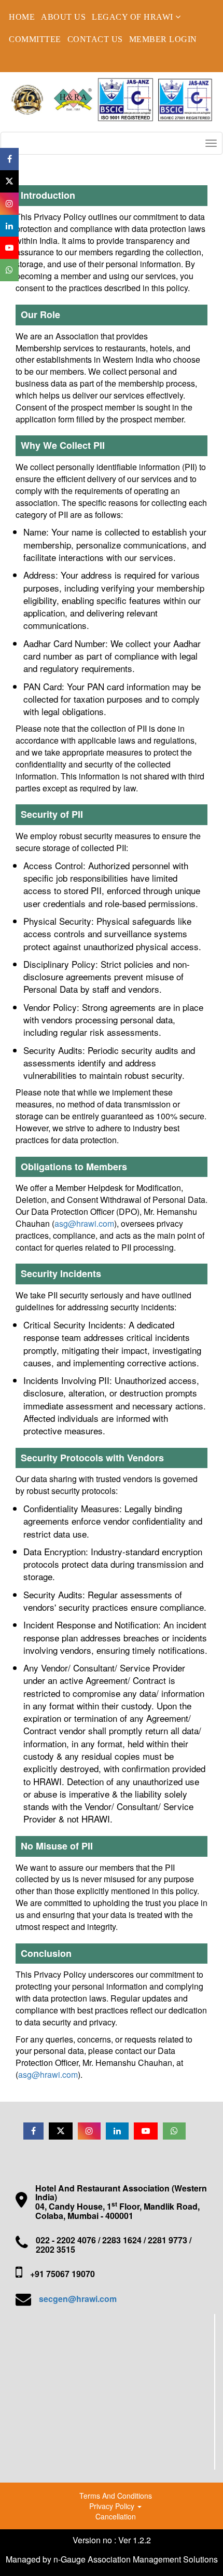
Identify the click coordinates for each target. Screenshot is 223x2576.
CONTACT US (95, 39)
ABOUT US (63, 17)
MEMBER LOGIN (163, 39)
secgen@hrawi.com (78, 2299)
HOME (22, 17)
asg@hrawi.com (84, 1223)
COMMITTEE (35, 39)
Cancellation (116, 2516)
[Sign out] (18, 61)
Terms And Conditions (116, 2496)
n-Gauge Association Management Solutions (136, 2559)
